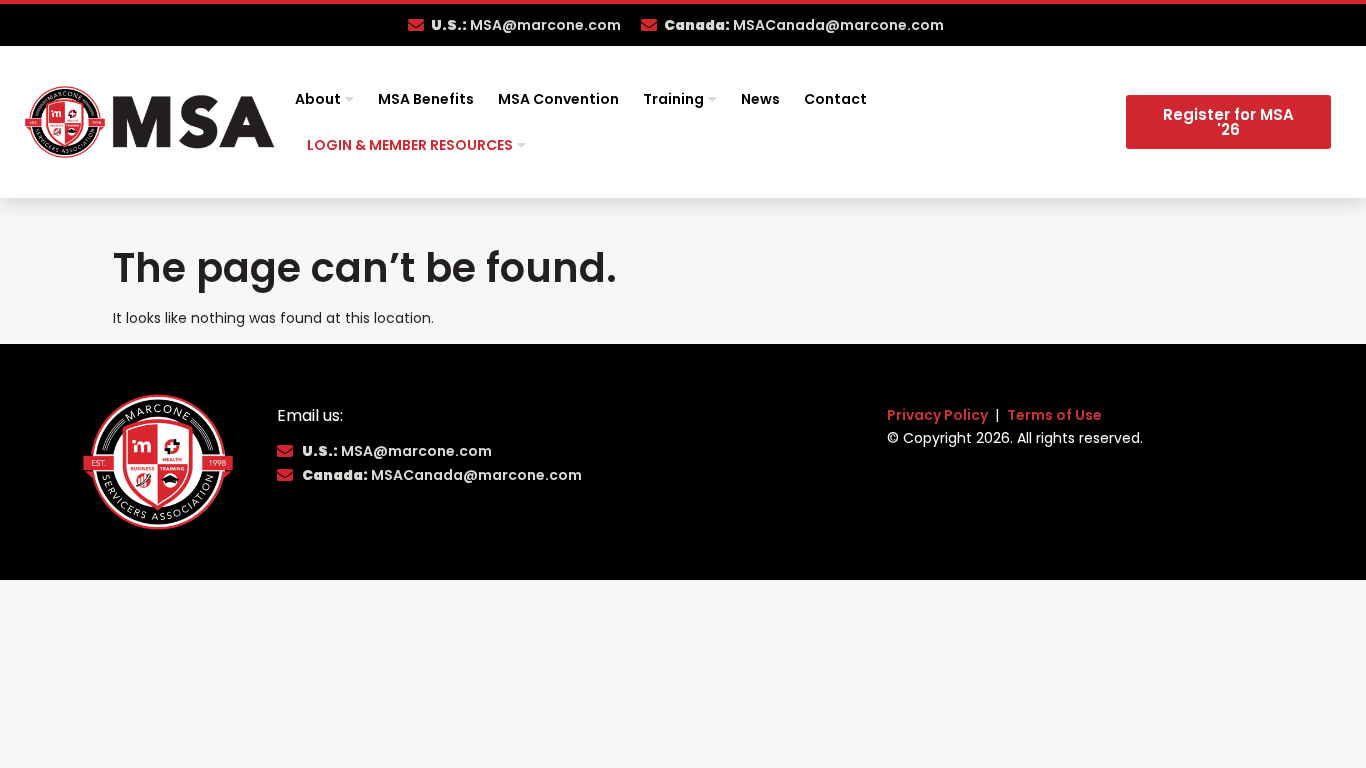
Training (673, 99)
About (318, 99)
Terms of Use (1054, 415)
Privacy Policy (939, 415)
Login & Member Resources (410, 145)
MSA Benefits (426, 99)
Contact (835, 99)
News (760, 99)
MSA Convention (558, 99)
